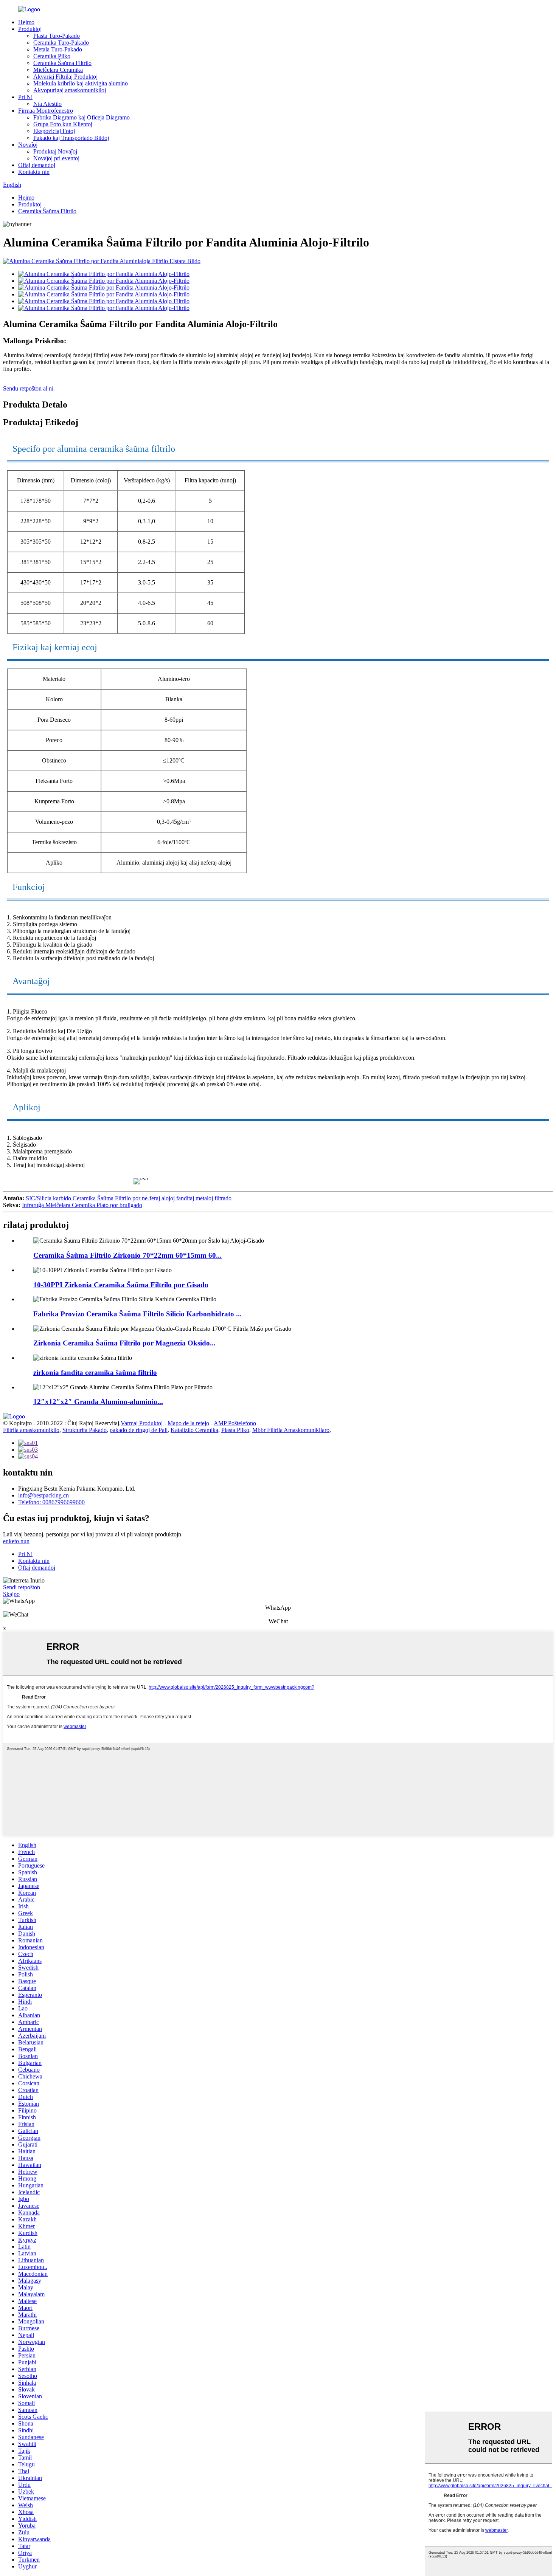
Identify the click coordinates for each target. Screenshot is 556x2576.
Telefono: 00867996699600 (51, 1502)
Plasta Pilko (235, 1430)
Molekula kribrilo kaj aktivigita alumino (81, 83)
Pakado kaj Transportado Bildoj (71, 138)
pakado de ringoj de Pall (139, 1430)
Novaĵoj (28, 145)
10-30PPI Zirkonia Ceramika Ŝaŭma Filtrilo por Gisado (121, 1285)
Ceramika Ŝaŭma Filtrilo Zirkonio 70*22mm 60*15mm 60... (127, 1255)
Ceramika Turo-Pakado (61, 43)
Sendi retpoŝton (22, 1587)
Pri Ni (25, 97)
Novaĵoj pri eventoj (56, 158)
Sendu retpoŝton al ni (28, 388)
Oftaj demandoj (37, 165)
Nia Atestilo (47, 104)
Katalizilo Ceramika (194, 1430)
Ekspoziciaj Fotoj (54, 131)
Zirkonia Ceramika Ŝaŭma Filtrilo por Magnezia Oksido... (124, 1343)
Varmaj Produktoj (142, 1423)
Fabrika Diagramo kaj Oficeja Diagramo (82, 117)
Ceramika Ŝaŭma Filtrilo (62, 63)
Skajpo (11, 1594)
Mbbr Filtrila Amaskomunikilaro (291, 1430)
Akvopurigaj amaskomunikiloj (70, 90)
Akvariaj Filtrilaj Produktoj (65, 77)
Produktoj (30, 29)
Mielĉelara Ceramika (58, 70)
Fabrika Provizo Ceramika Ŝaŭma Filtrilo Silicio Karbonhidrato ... (137, 1314)
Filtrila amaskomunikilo (31, 1430)
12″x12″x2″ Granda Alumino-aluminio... (98, 1402)
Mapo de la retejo (188, 1423)
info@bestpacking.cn (43, 1495)
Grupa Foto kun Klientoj (63, 124)
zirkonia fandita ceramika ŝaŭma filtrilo (95, 1372)
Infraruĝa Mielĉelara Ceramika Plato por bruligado (82, 1205)
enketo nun (16, 1541)
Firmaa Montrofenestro (46, 111)
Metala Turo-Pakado (58, 49)
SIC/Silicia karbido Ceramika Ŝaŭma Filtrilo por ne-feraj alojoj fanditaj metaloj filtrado (129, 1198)
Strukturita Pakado (85, 1430)
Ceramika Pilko (52, 56)
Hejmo (26, 22)
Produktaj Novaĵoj (55, 151)
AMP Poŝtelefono (235, 1423)
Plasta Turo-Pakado (57, 36)
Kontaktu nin (34, 172)
